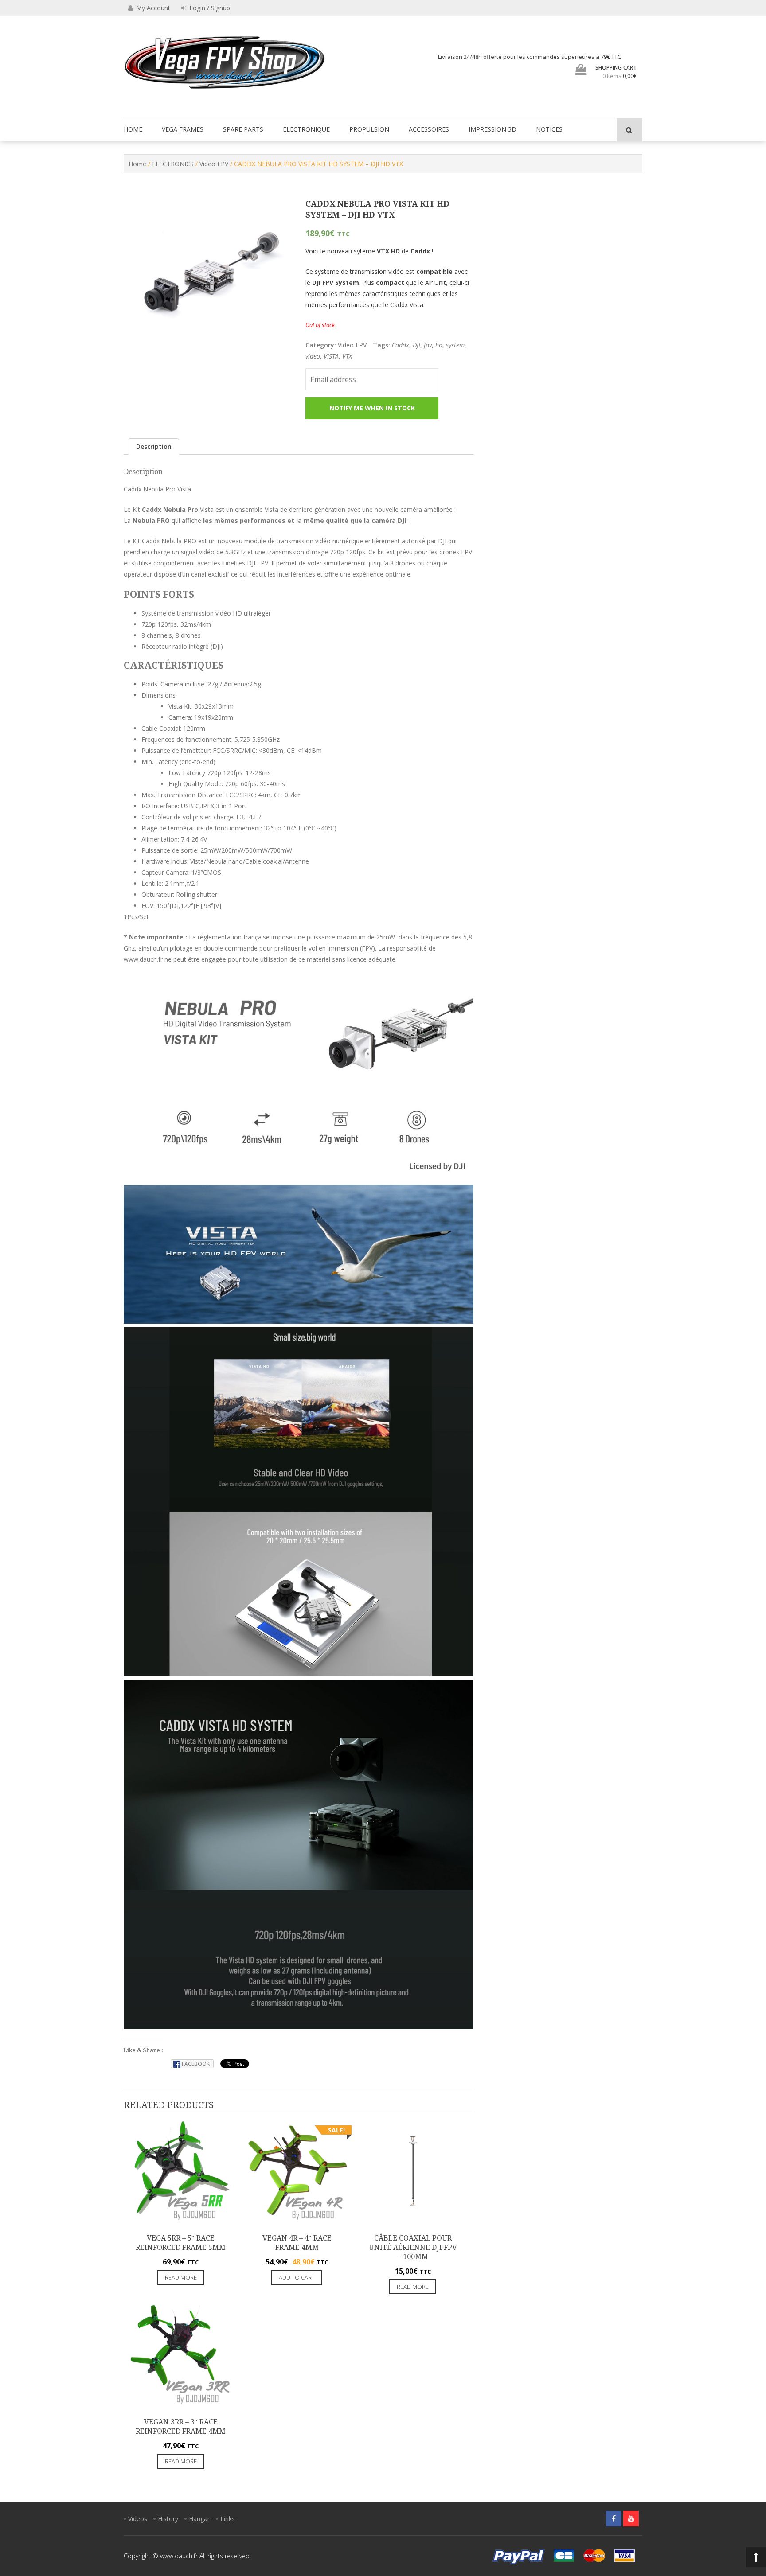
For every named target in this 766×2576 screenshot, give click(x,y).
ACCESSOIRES (429, 129)
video (313, 356)
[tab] (154, 446)
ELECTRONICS (173, 164)
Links (228, 2519)
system (455, 345)
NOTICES (549, 129)
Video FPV (214, 164)
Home (137, 164)
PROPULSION (369, 129)
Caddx (401, 345)
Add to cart (297, 2277)
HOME (133, 129)
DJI (416, 345)
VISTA (331, 356)
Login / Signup (209, 8)
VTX (347, 356)
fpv (428, 345)
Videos (138, 2519)
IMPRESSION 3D (492, 129)
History (168, 2519)
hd (439, 345)
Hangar (199, 2519)
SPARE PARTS (243, 129)
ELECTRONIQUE (306, 129)
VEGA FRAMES (183, 129)
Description (154, 446)
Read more (181, 2277)
